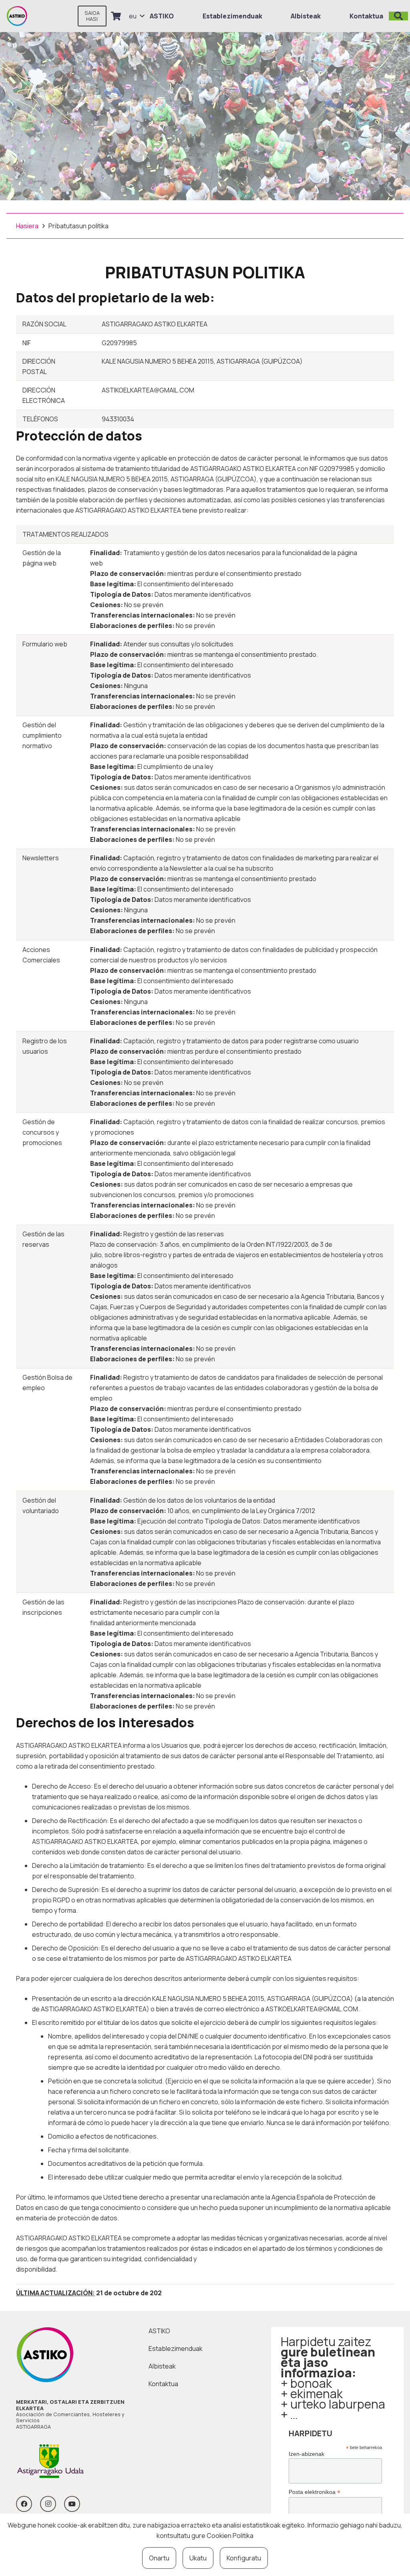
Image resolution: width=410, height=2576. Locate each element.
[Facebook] (24, 2504)
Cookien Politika (230, 2536)
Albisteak (162, 2366)
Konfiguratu (244, 2558)
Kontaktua (163, 2384)
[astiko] (17, 16)
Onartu (159, 2558)
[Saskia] (116, 16)
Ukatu (198, 2558)
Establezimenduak (176, 2349)
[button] (137, 16)
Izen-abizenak (306, 2454)
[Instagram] (48, 2504)
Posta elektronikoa (315, 2492)
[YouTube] (72, 2504)
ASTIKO (159, 2331)
